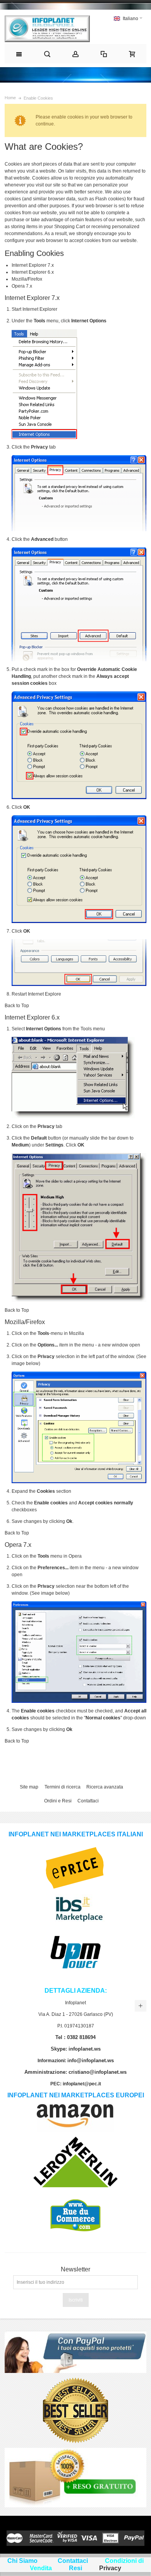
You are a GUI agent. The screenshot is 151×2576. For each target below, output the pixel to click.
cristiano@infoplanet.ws (98, 2072)
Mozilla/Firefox (27, 279)
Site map (29, 1787)
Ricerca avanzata (105, 1787)
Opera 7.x (22, 286)
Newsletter (75, 2269)
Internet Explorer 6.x (33, 272)
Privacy (110, 2568)
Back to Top (17, 1006)
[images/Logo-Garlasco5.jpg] (47, 29)
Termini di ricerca (63, 1787)
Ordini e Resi (58, 1801)
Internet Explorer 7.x (33, 265)
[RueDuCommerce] (76, 2195)
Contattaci (88, 1801)
